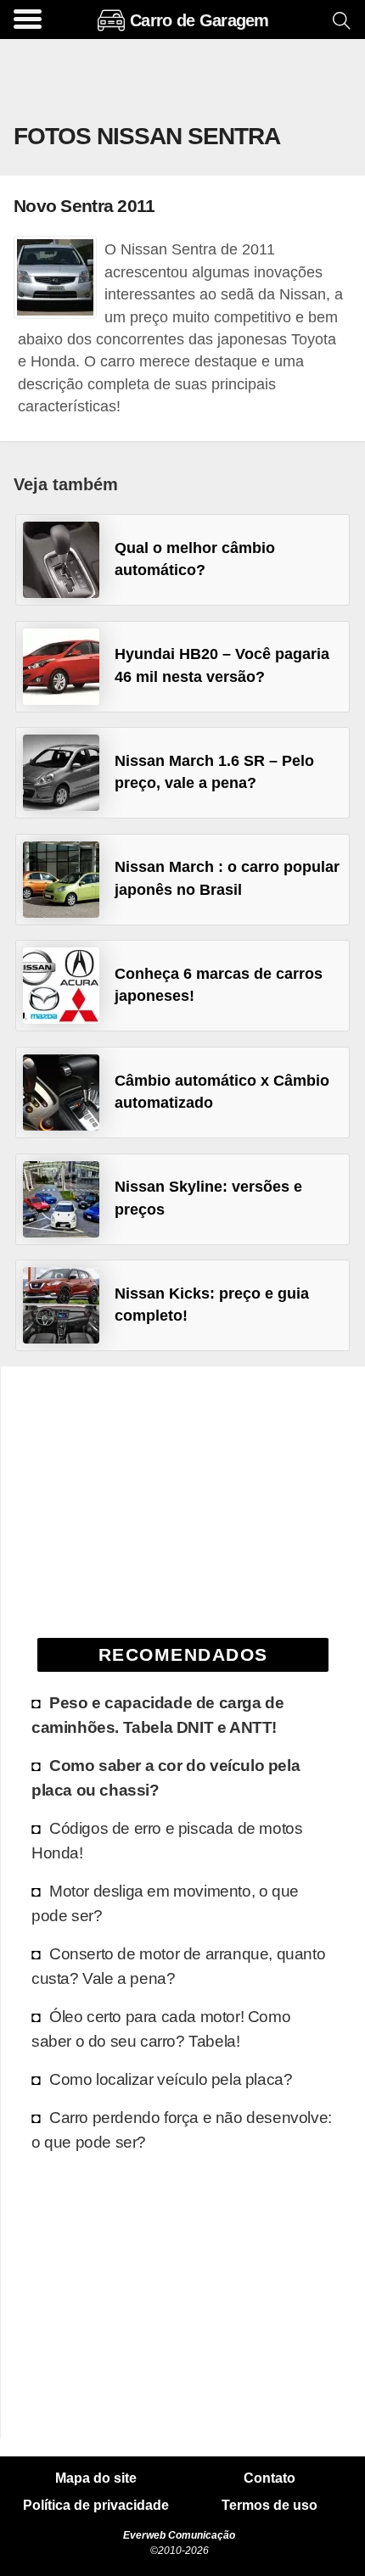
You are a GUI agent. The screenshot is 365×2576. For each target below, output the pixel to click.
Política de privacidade (96, 2506)
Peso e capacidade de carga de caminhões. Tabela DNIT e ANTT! (157, 1715)
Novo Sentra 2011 (84, 206)
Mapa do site (96, 2478)
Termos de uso (270, 2506)
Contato (270, 2478)
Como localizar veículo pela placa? (171, 2079)
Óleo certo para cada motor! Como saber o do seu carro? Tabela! (161, 2028)
